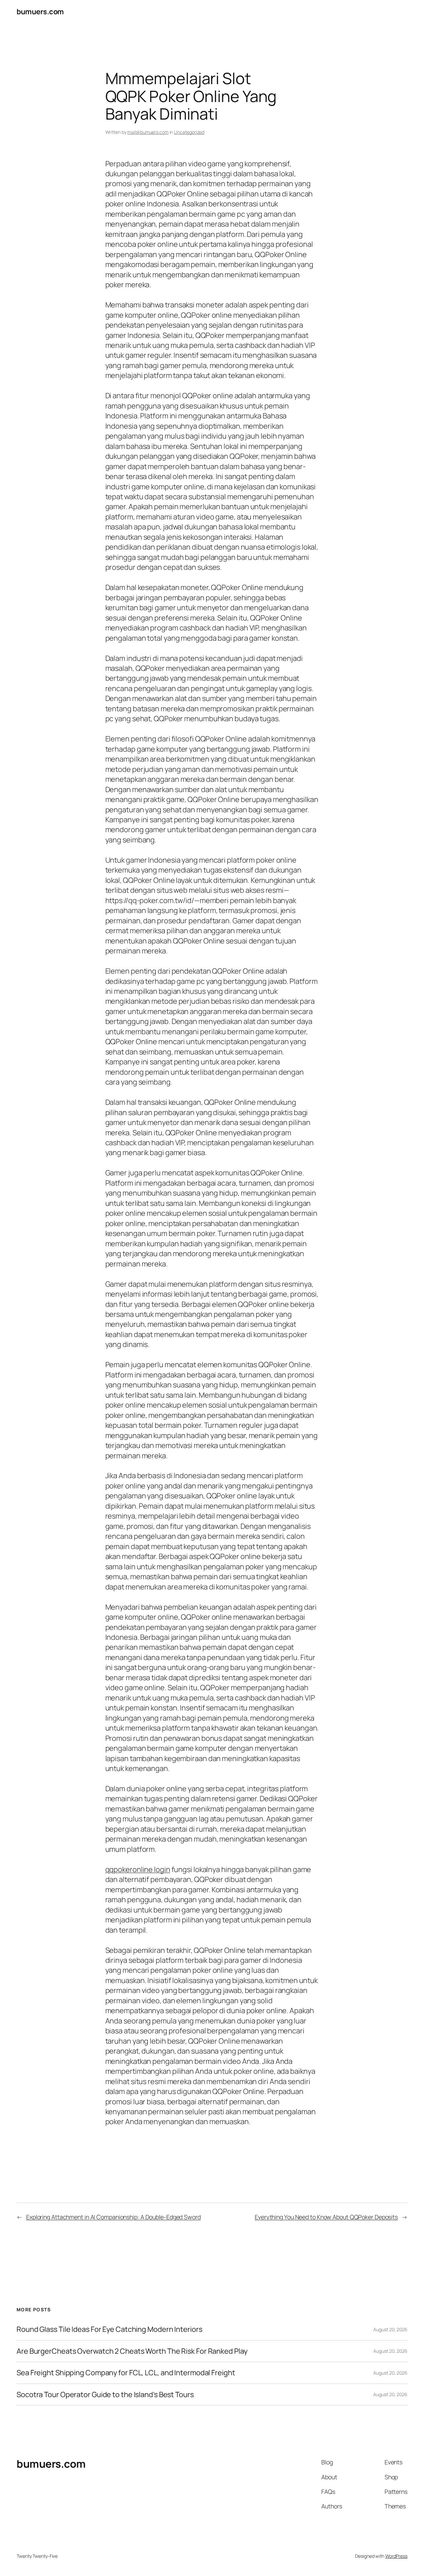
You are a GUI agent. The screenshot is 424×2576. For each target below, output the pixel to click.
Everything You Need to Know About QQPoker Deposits (326, 2217)
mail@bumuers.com (148, 132)
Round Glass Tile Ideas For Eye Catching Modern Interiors (109, 2329)
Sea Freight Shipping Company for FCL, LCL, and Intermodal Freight (126, 2373)
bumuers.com (40, 12)
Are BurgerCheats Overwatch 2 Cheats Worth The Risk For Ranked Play (132, 2351)
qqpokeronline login (138, 1869)
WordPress (396, 2556)
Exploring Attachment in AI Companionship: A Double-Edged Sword (113, 2217)
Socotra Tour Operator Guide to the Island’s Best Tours (105, 2394)
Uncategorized (189, 132)
